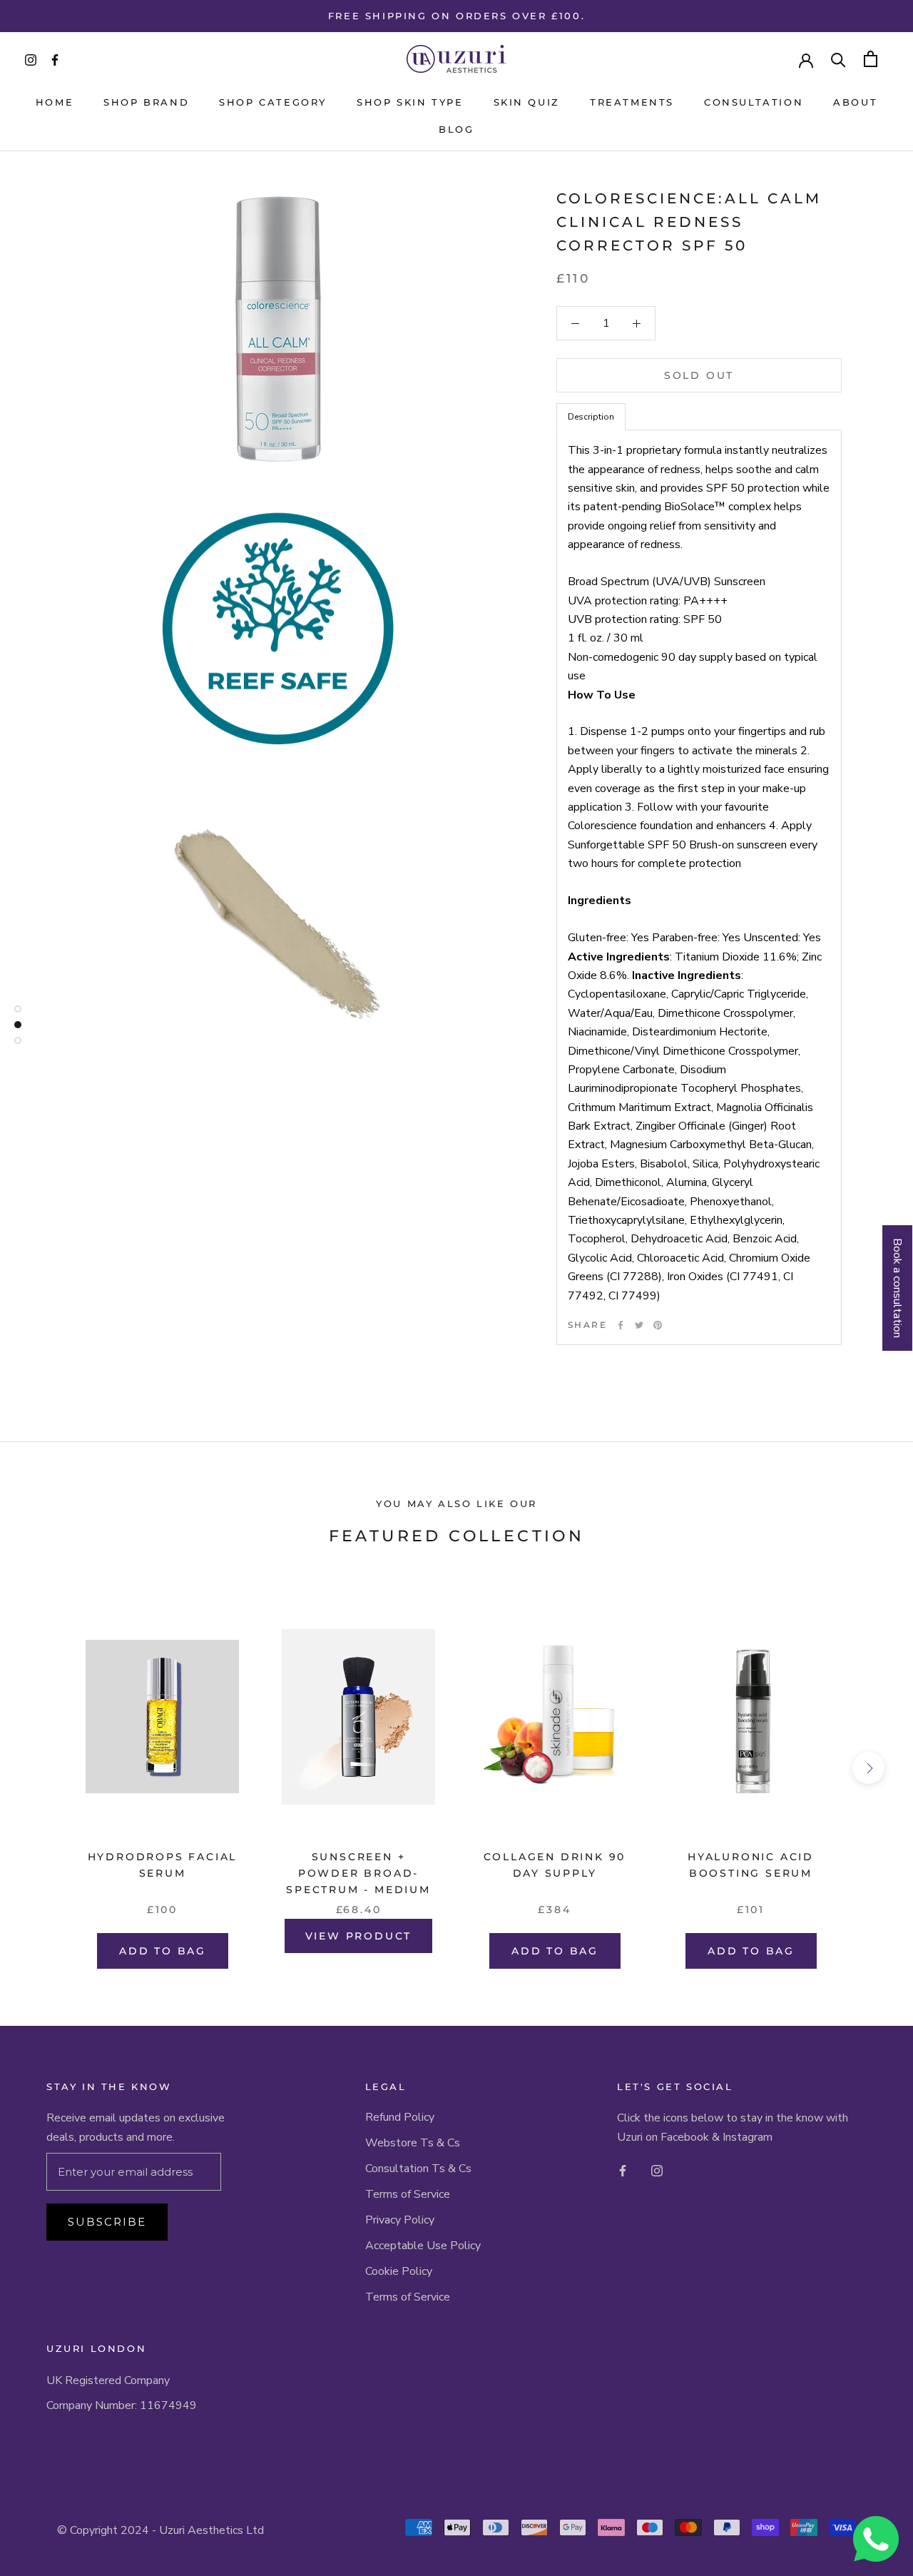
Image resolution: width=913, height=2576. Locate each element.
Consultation (754, 102)
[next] (868, 1768)
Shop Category (273, 102)
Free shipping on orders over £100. (456, 16)
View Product (359, 1936)
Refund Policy (400, 2117)
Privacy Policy (400, 2220)
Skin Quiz (527, 102)
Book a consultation (897, 1288)
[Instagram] (657, 2170)
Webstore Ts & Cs (413, 2143)
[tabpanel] (699, 887)
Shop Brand (146, 102)
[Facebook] (621, 1325)
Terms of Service (408, 2194)
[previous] (45, 1768)
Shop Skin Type (410, 102)
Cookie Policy (399, 2271)
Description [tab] (591, 417)
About (855, 102)
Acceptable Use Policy (423, 2246)
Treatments (632, 102)
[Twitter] (639, 1325)
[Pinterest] (658, 1325)
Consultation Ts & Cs (418, 2169)
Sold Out (699, 375)
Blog (456, 129)
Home (55, 102)
